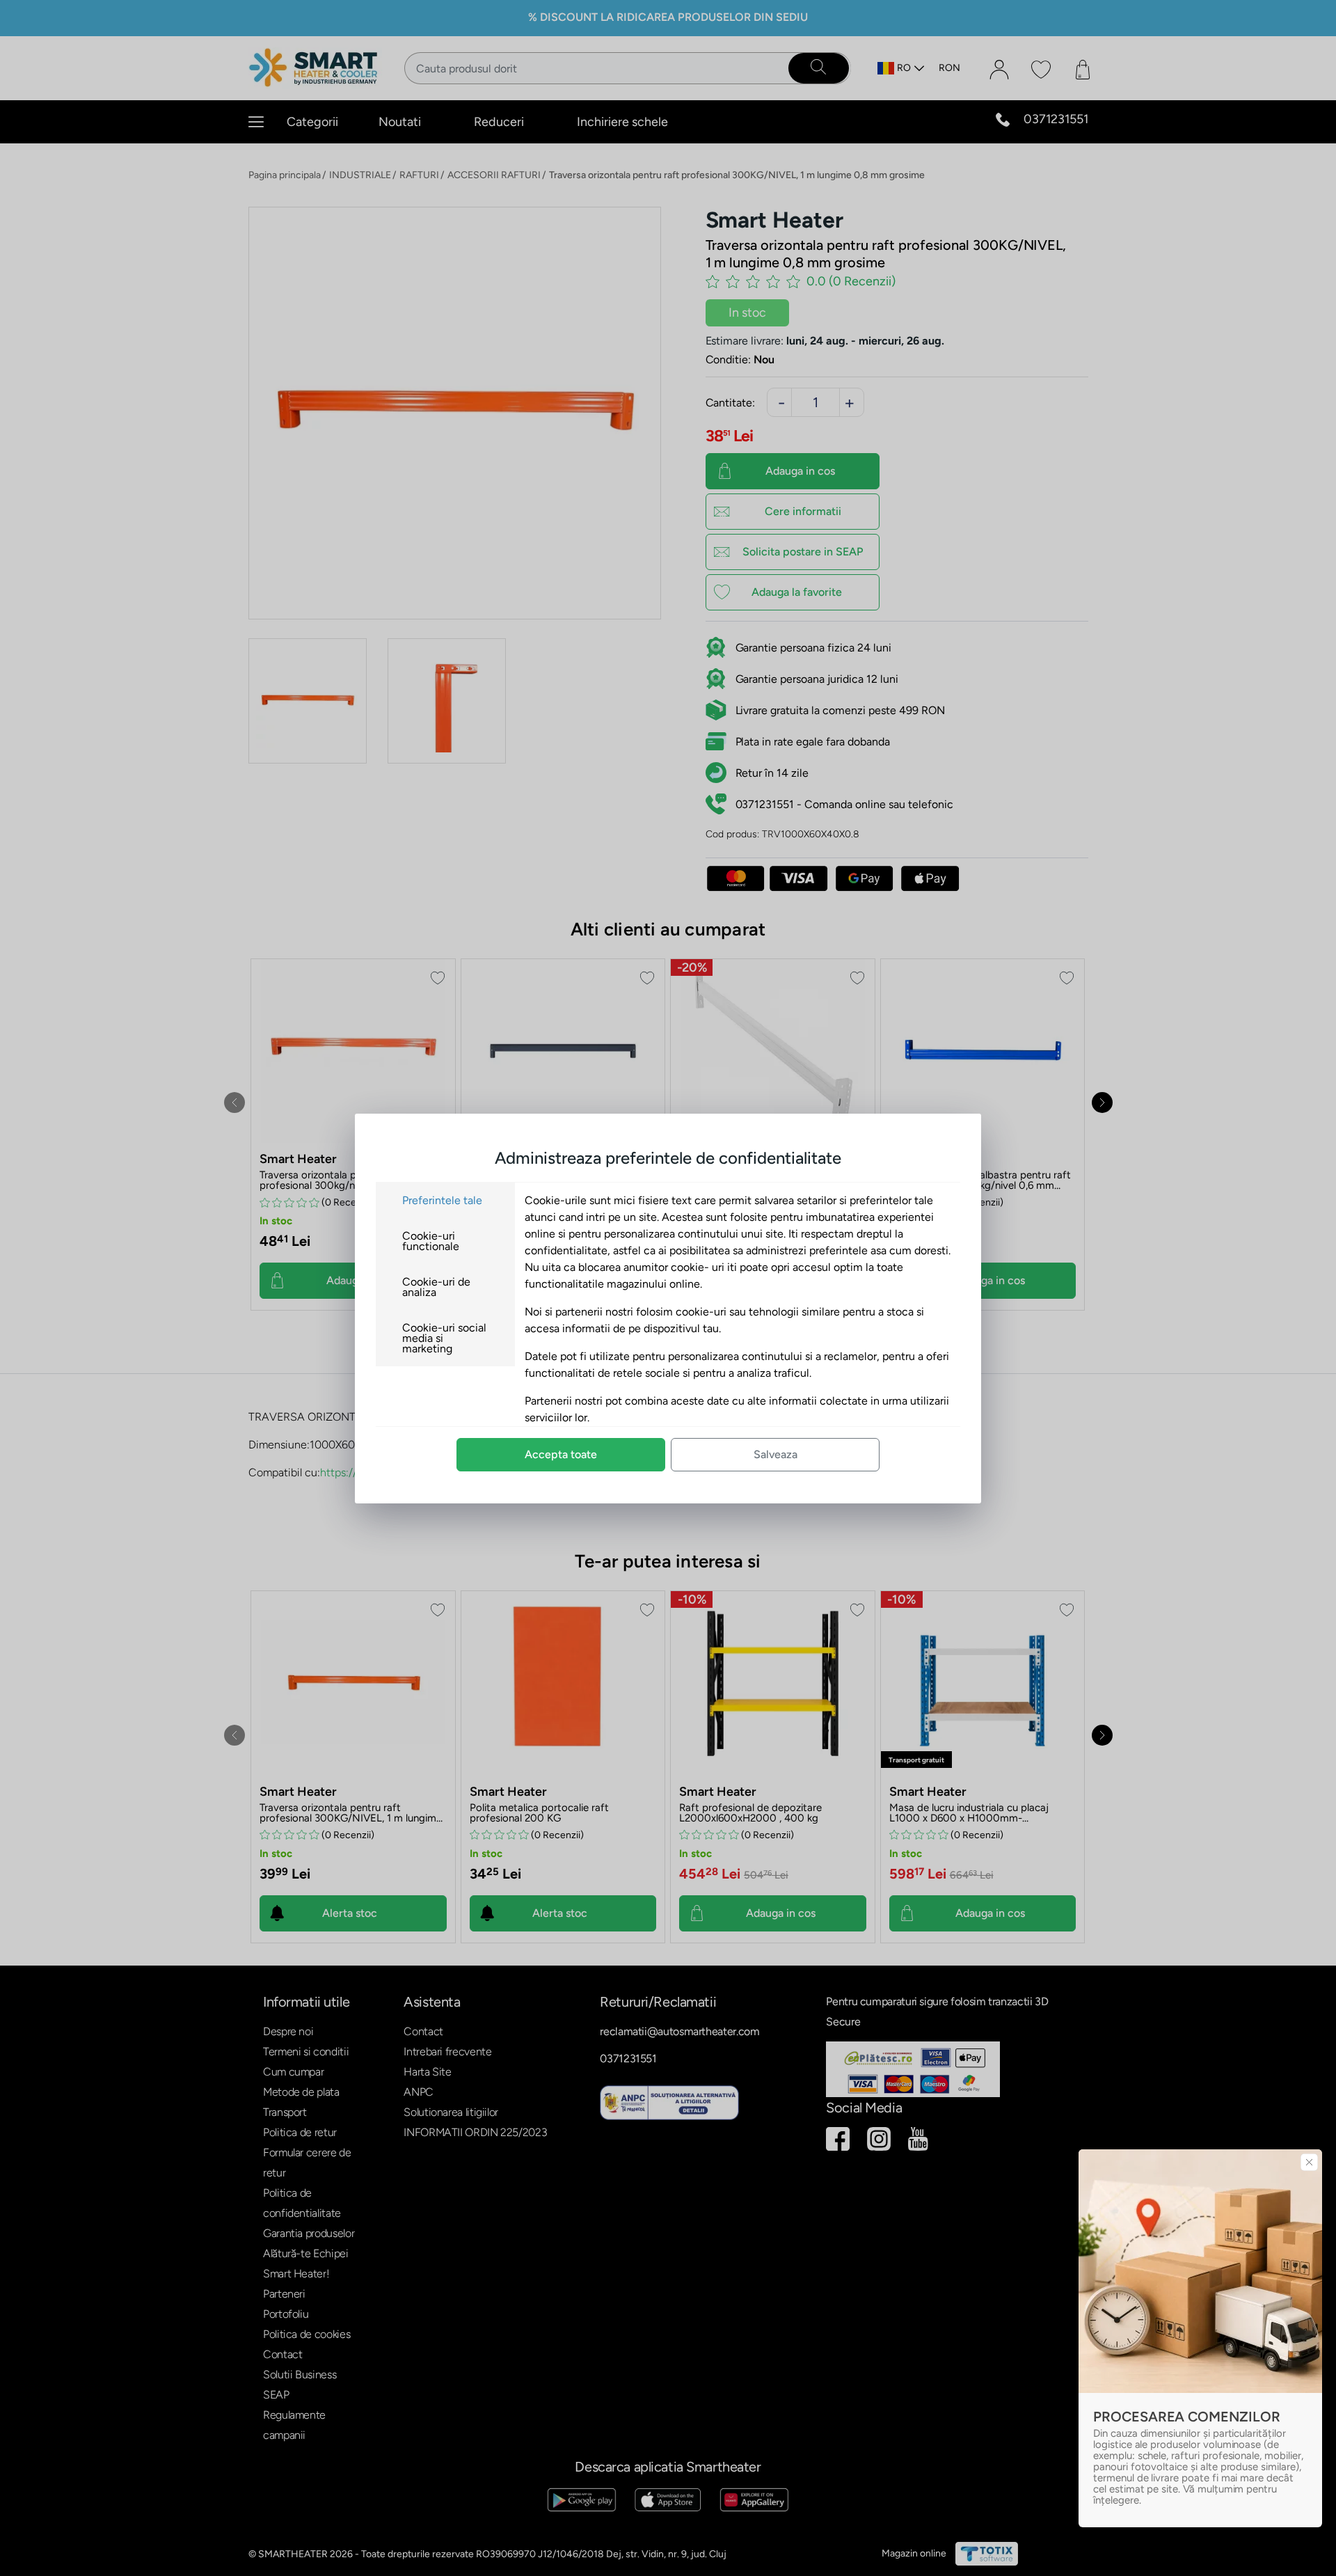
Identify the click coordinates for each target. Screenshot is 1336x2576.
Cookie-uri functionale (431, 1241)
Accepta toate (561, 1454)
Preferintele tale (442, 1200)
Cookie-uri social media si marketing (444, 1338)
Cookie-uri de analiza (436, 1287)
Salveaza (776, 1454)
